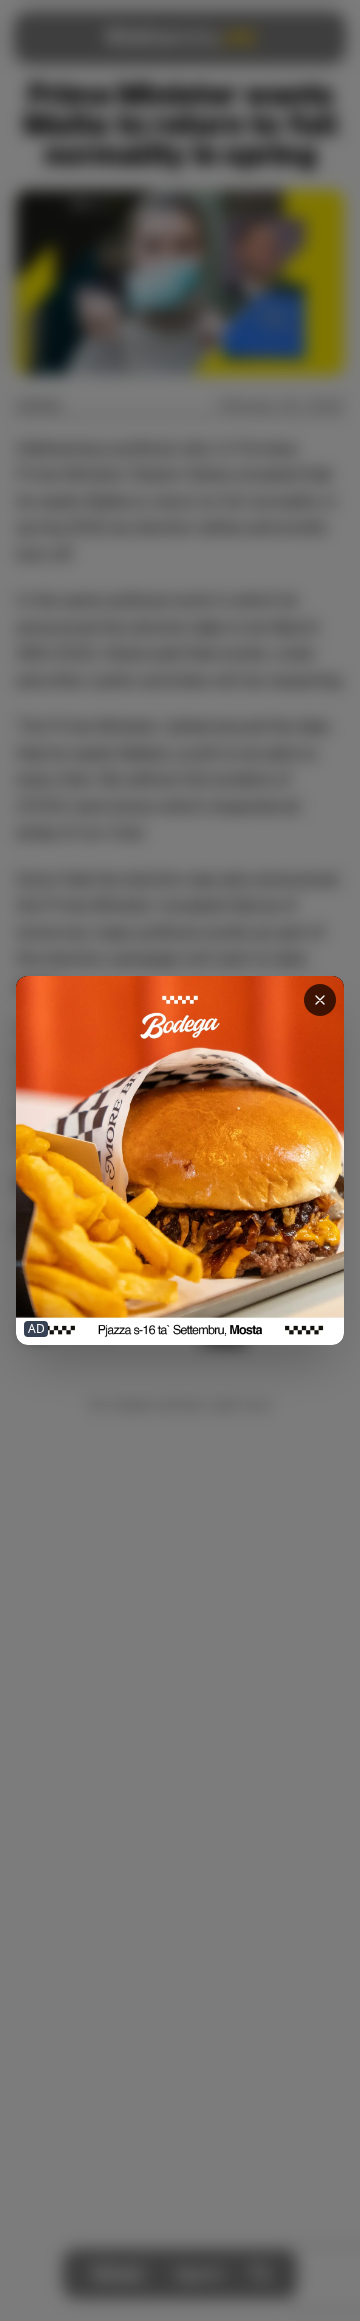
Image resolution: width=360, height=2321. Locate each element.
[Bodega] (180, 1160)
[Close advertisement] (320, 1000)
